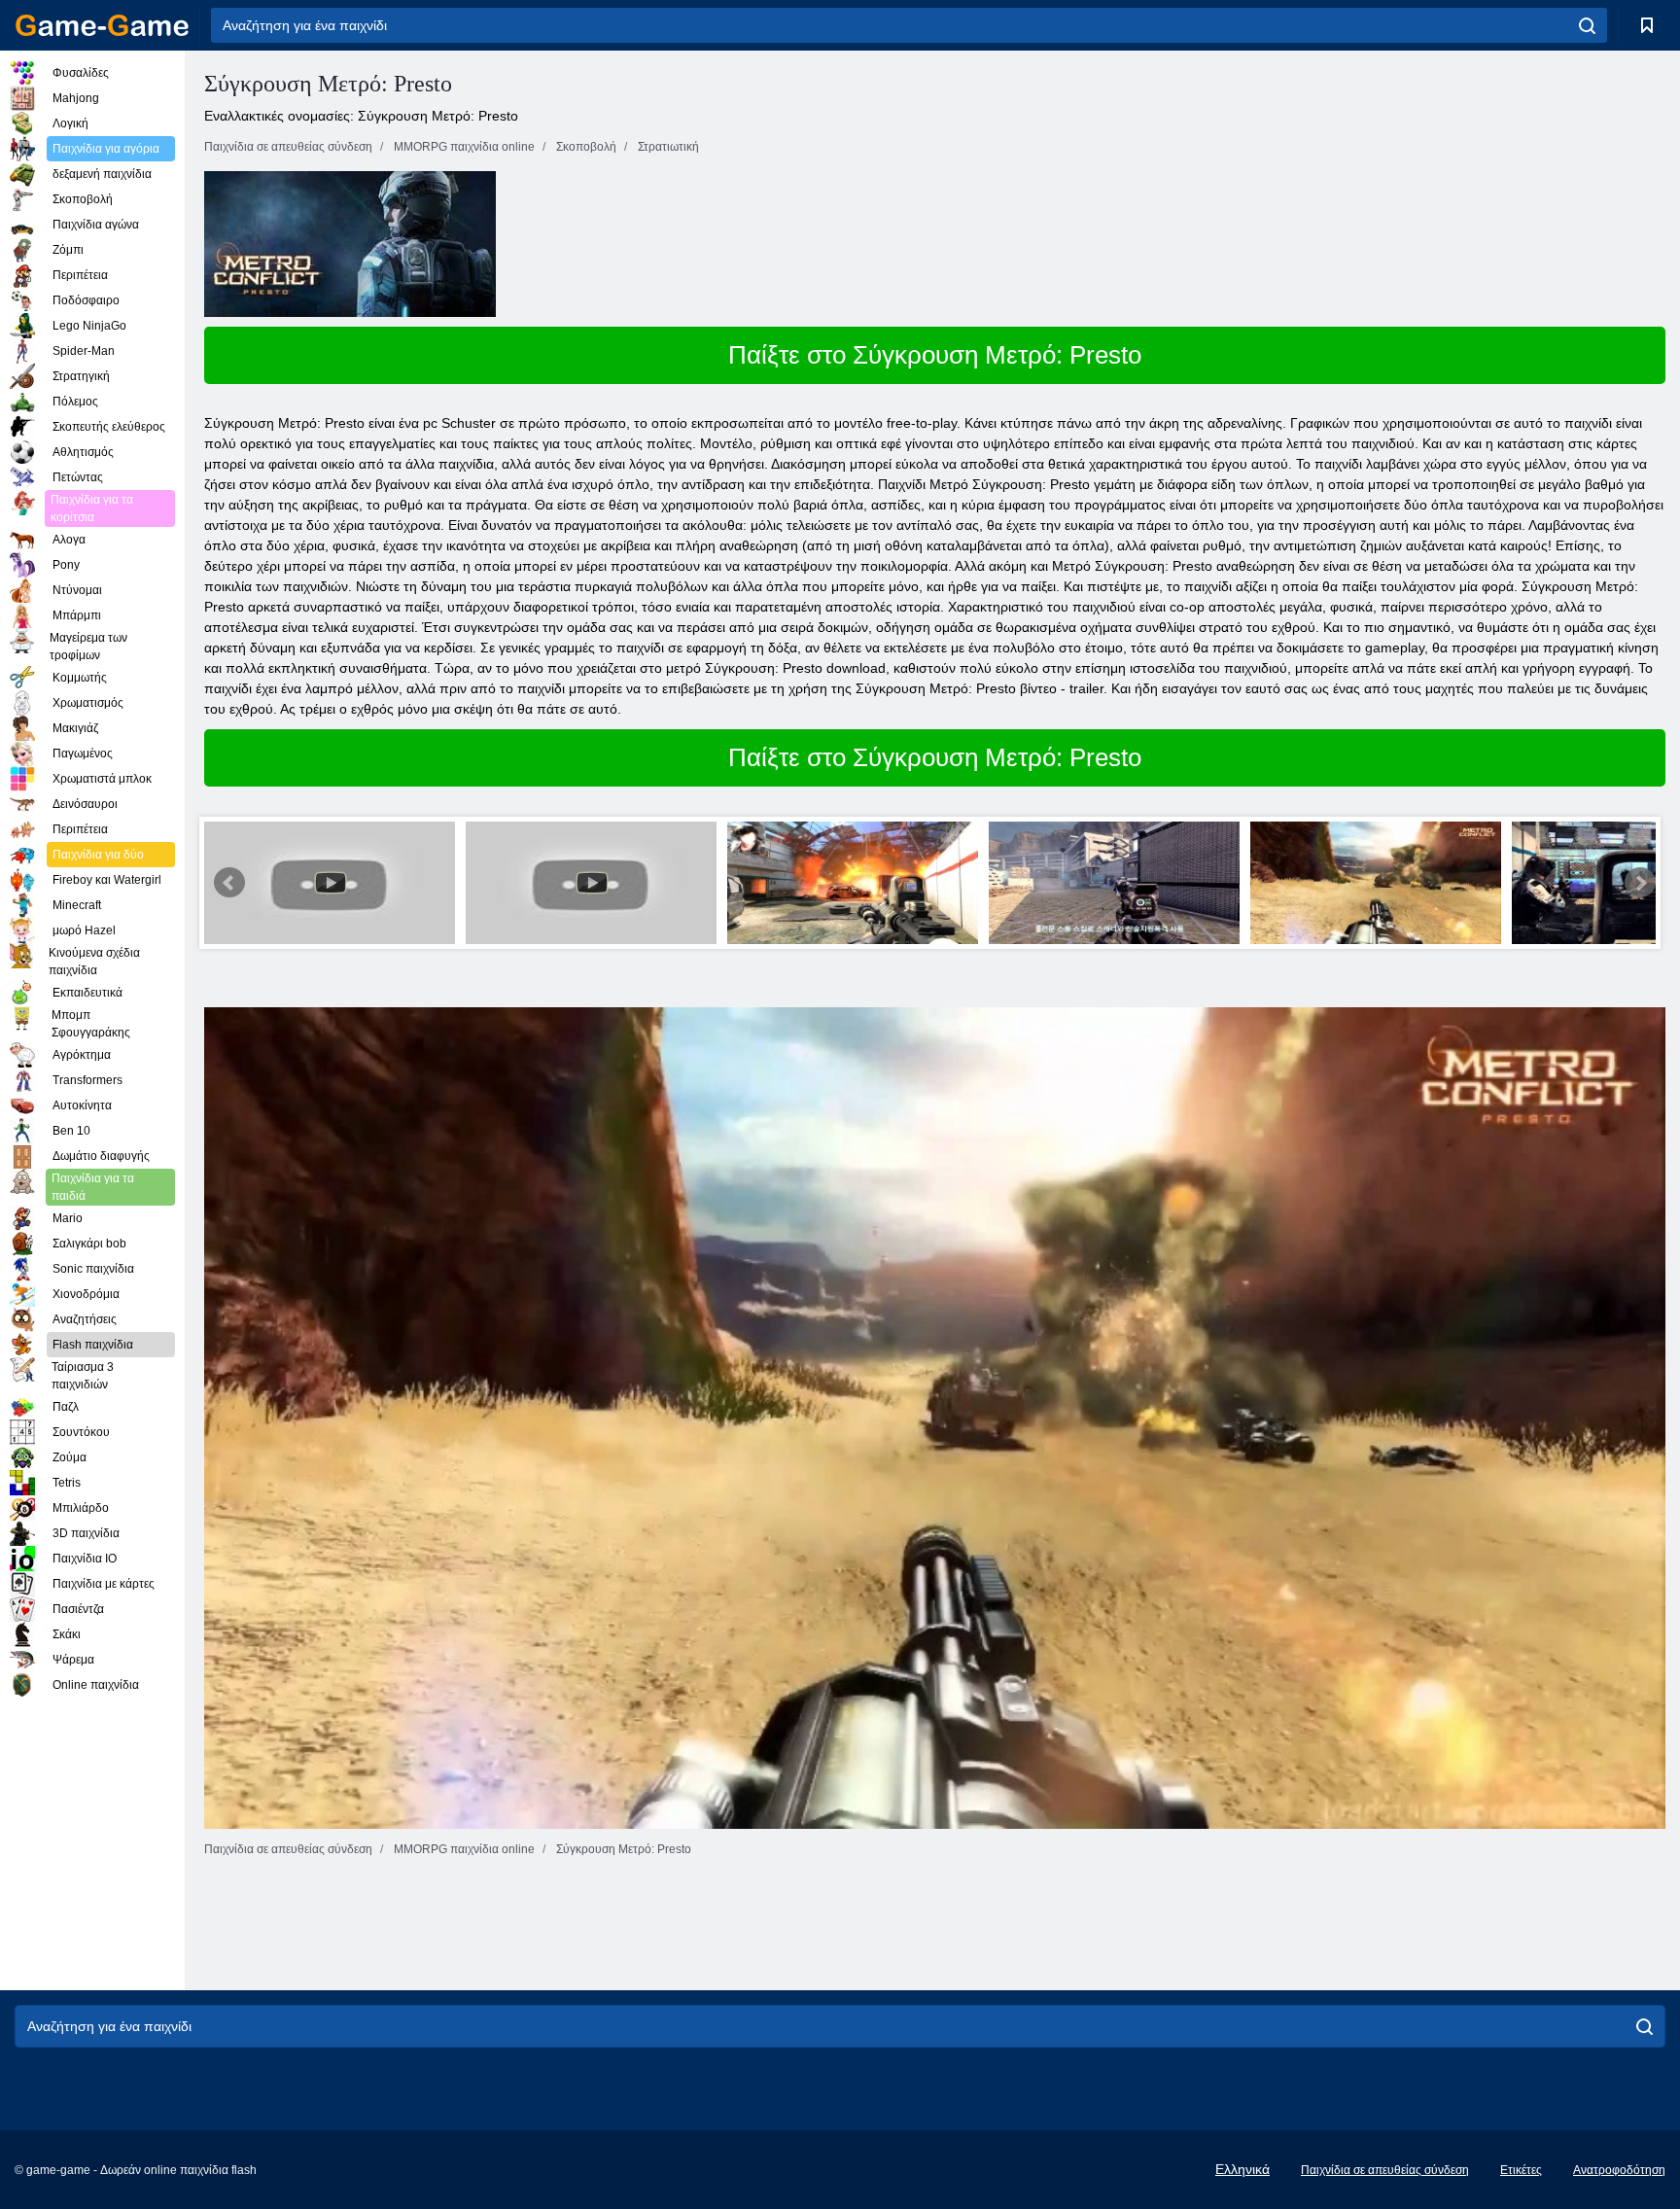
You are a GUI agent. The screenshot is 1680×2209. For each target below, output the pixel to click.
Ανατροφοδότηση (1619, 2170)
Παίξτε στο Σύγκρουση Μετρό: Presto (935, 355)
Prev (229, 883)
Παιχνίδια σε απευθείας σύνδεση (1385, 2170)
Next (1640, 883)
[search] (1587, 25)
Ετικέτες (1521, 2170)
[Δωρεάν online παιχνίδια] (102, 25)
